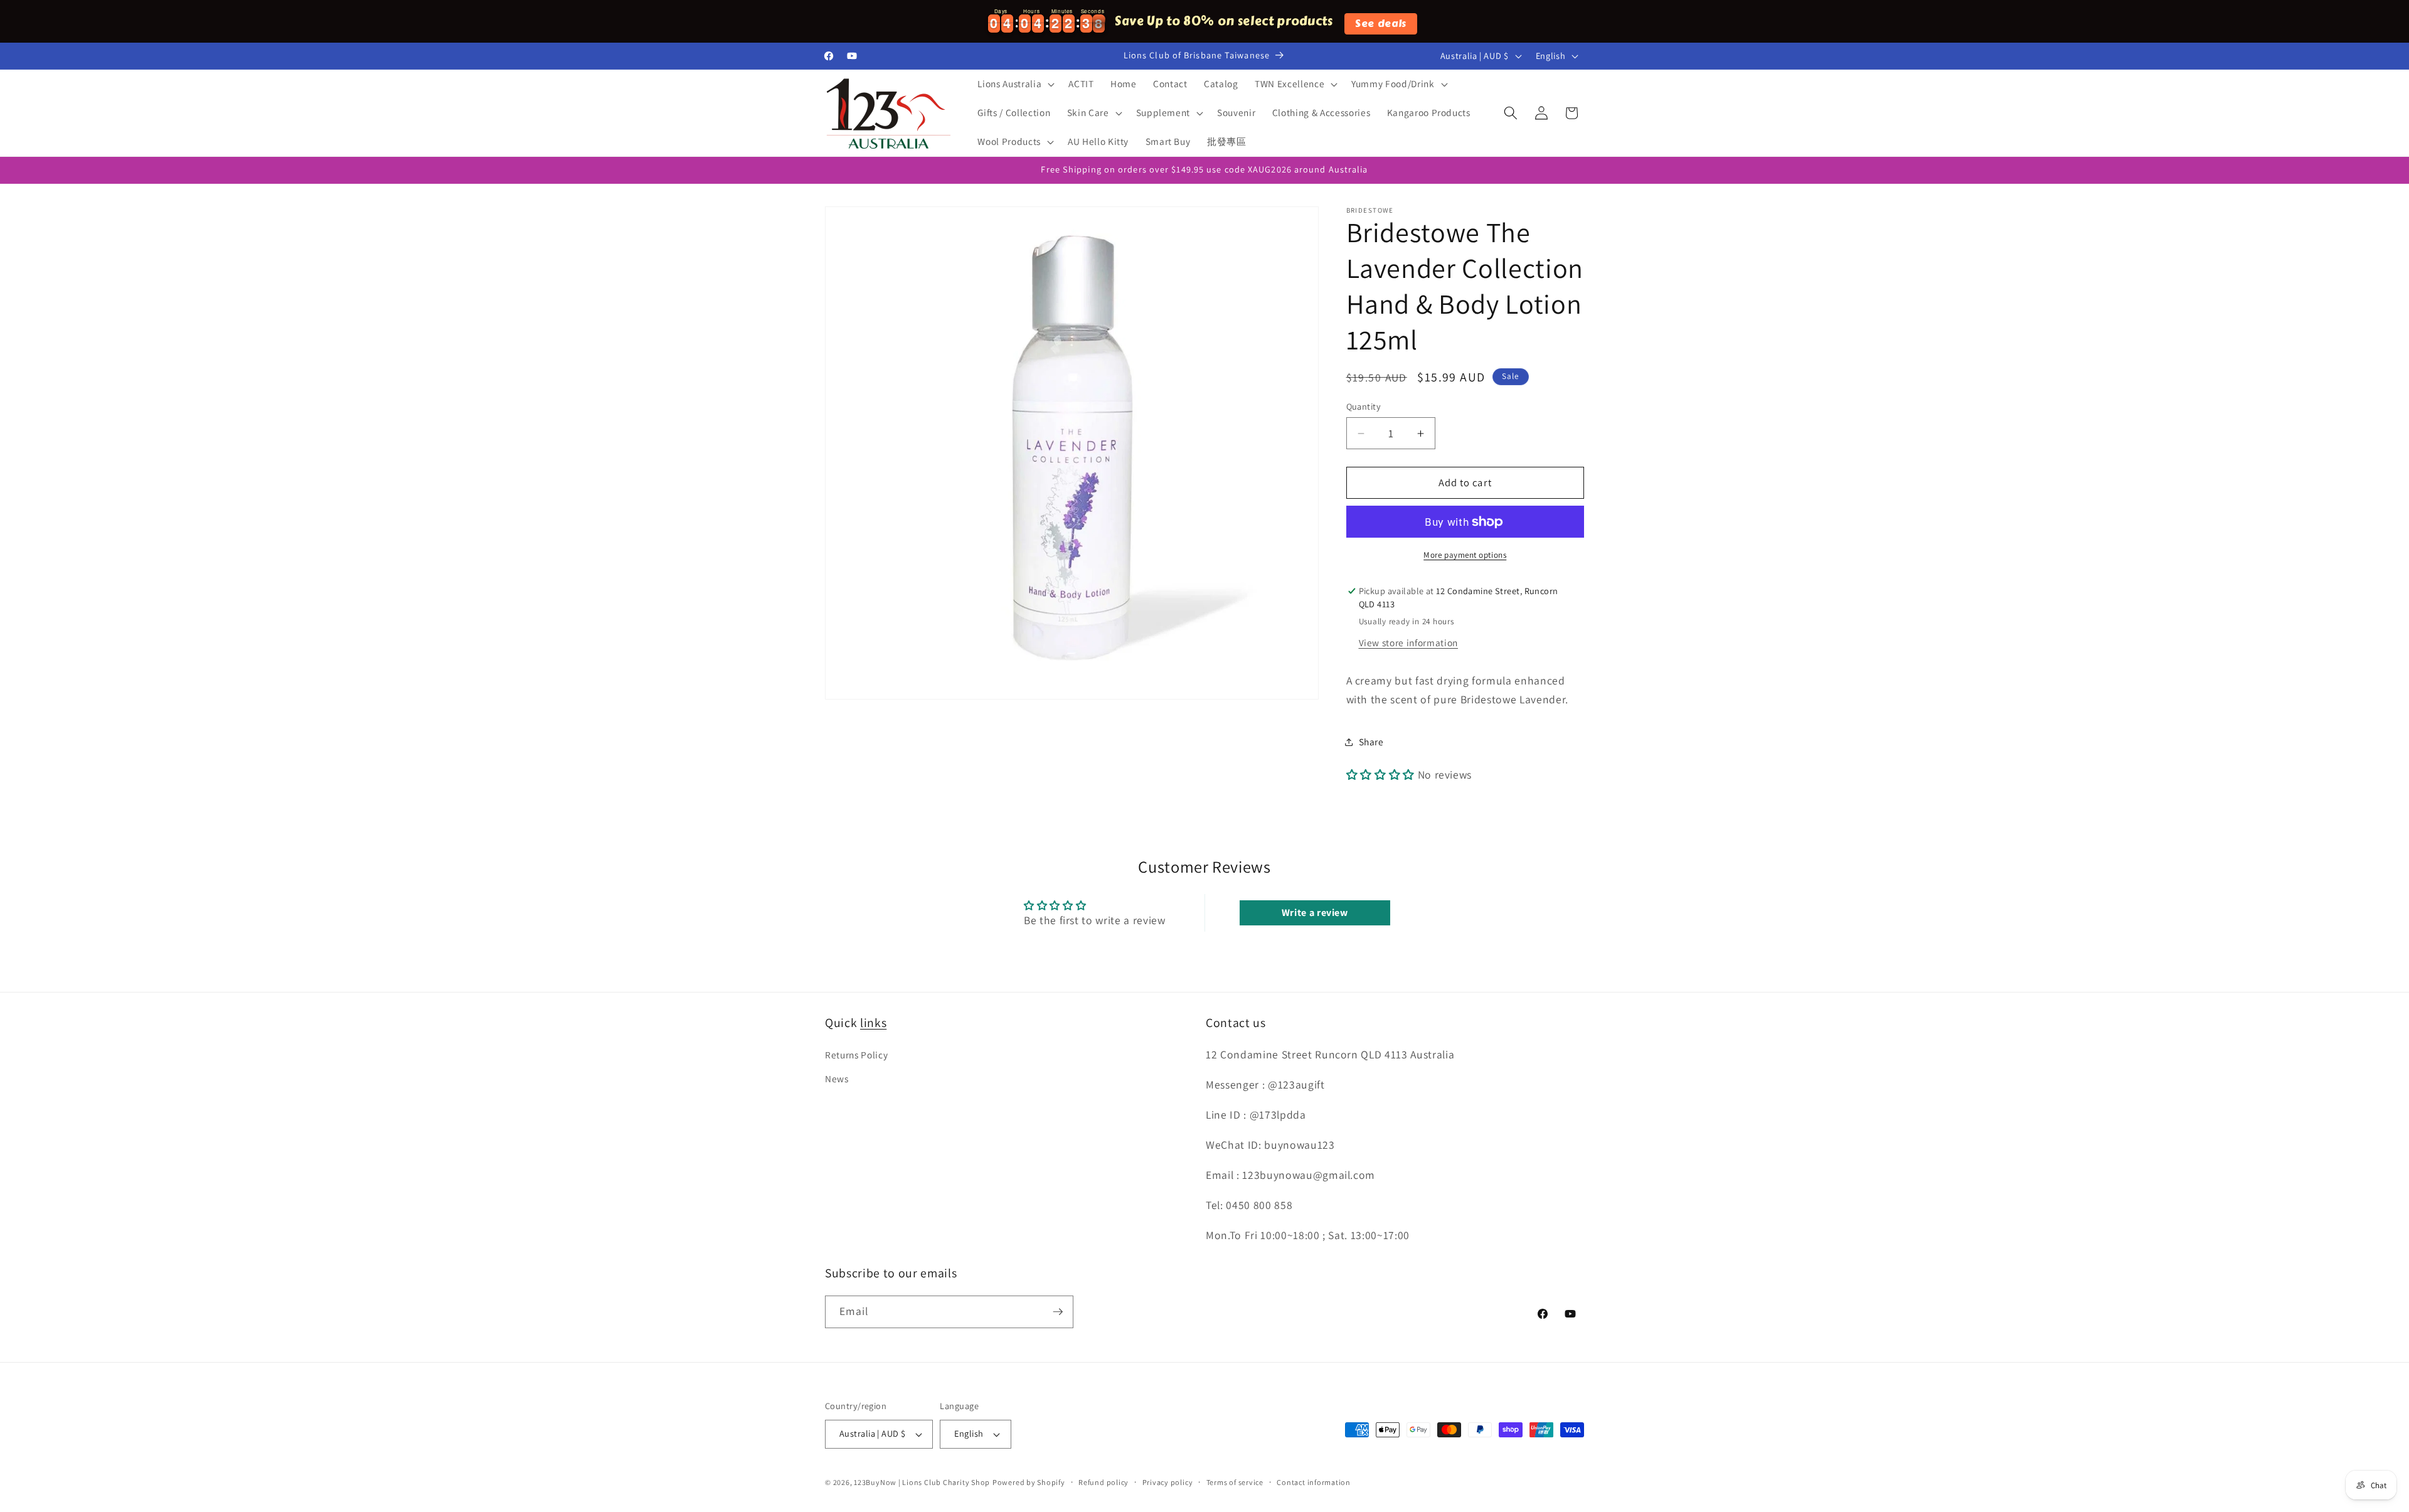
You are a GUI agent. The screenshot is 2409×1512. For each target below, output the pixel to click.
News (837, 1078)
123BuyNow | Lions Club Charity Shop (922, 1482)
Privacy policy (1168, 1482)
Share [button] (1371, 742)
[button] (1015, 84)
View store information (1409, 642)
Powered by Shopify (1029, 1482)
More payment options (1465, 555)
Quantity (1364, 406)
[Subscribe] (1058, 1312)
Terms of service (1235, 1482)
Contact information (1314, 1482)
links (873, 1023)
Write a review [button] (1315, 913)
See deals (1381, 23)
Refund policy (1103, 1482)
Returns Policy (856, 1055)
